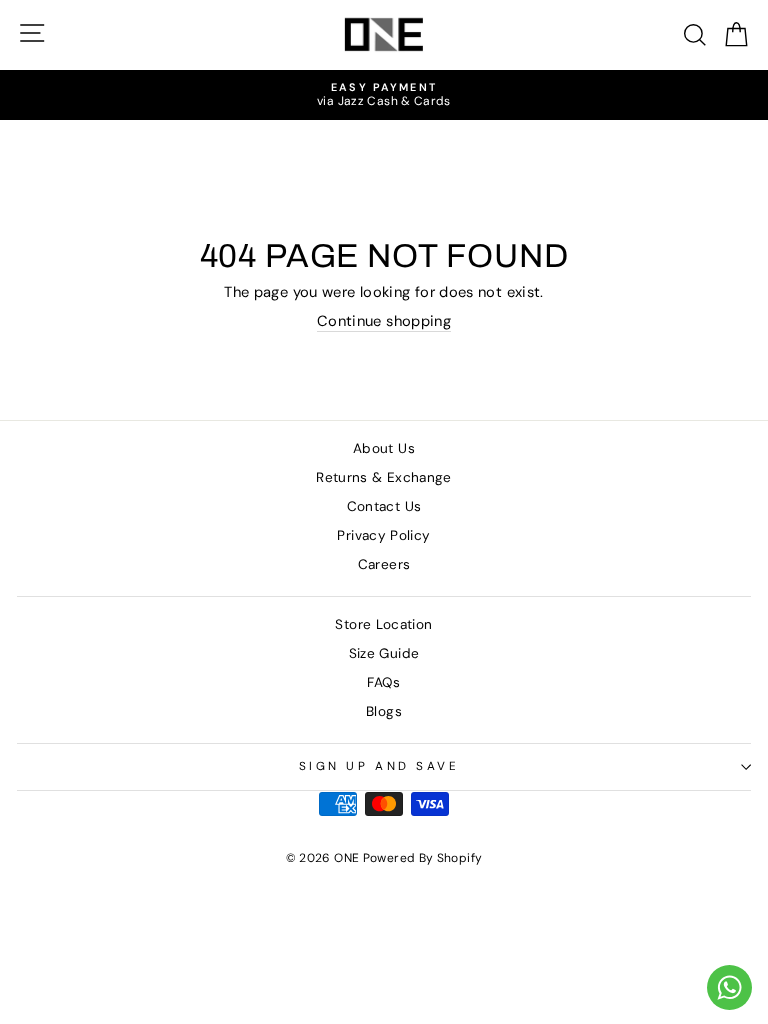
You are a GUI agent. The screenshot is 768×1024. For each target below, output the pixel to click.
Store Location (383, 624)
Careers (384, 564)
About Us (384, 448)
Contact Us (384, 506)
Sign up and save (379, 766)
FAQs (383, 682)
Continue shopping (384, 321)
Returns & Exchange (384, 477)
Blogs (384, 711)
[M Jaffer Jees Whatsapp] (729, 987)
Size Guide (384, 653)
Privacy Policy (383, 535)
